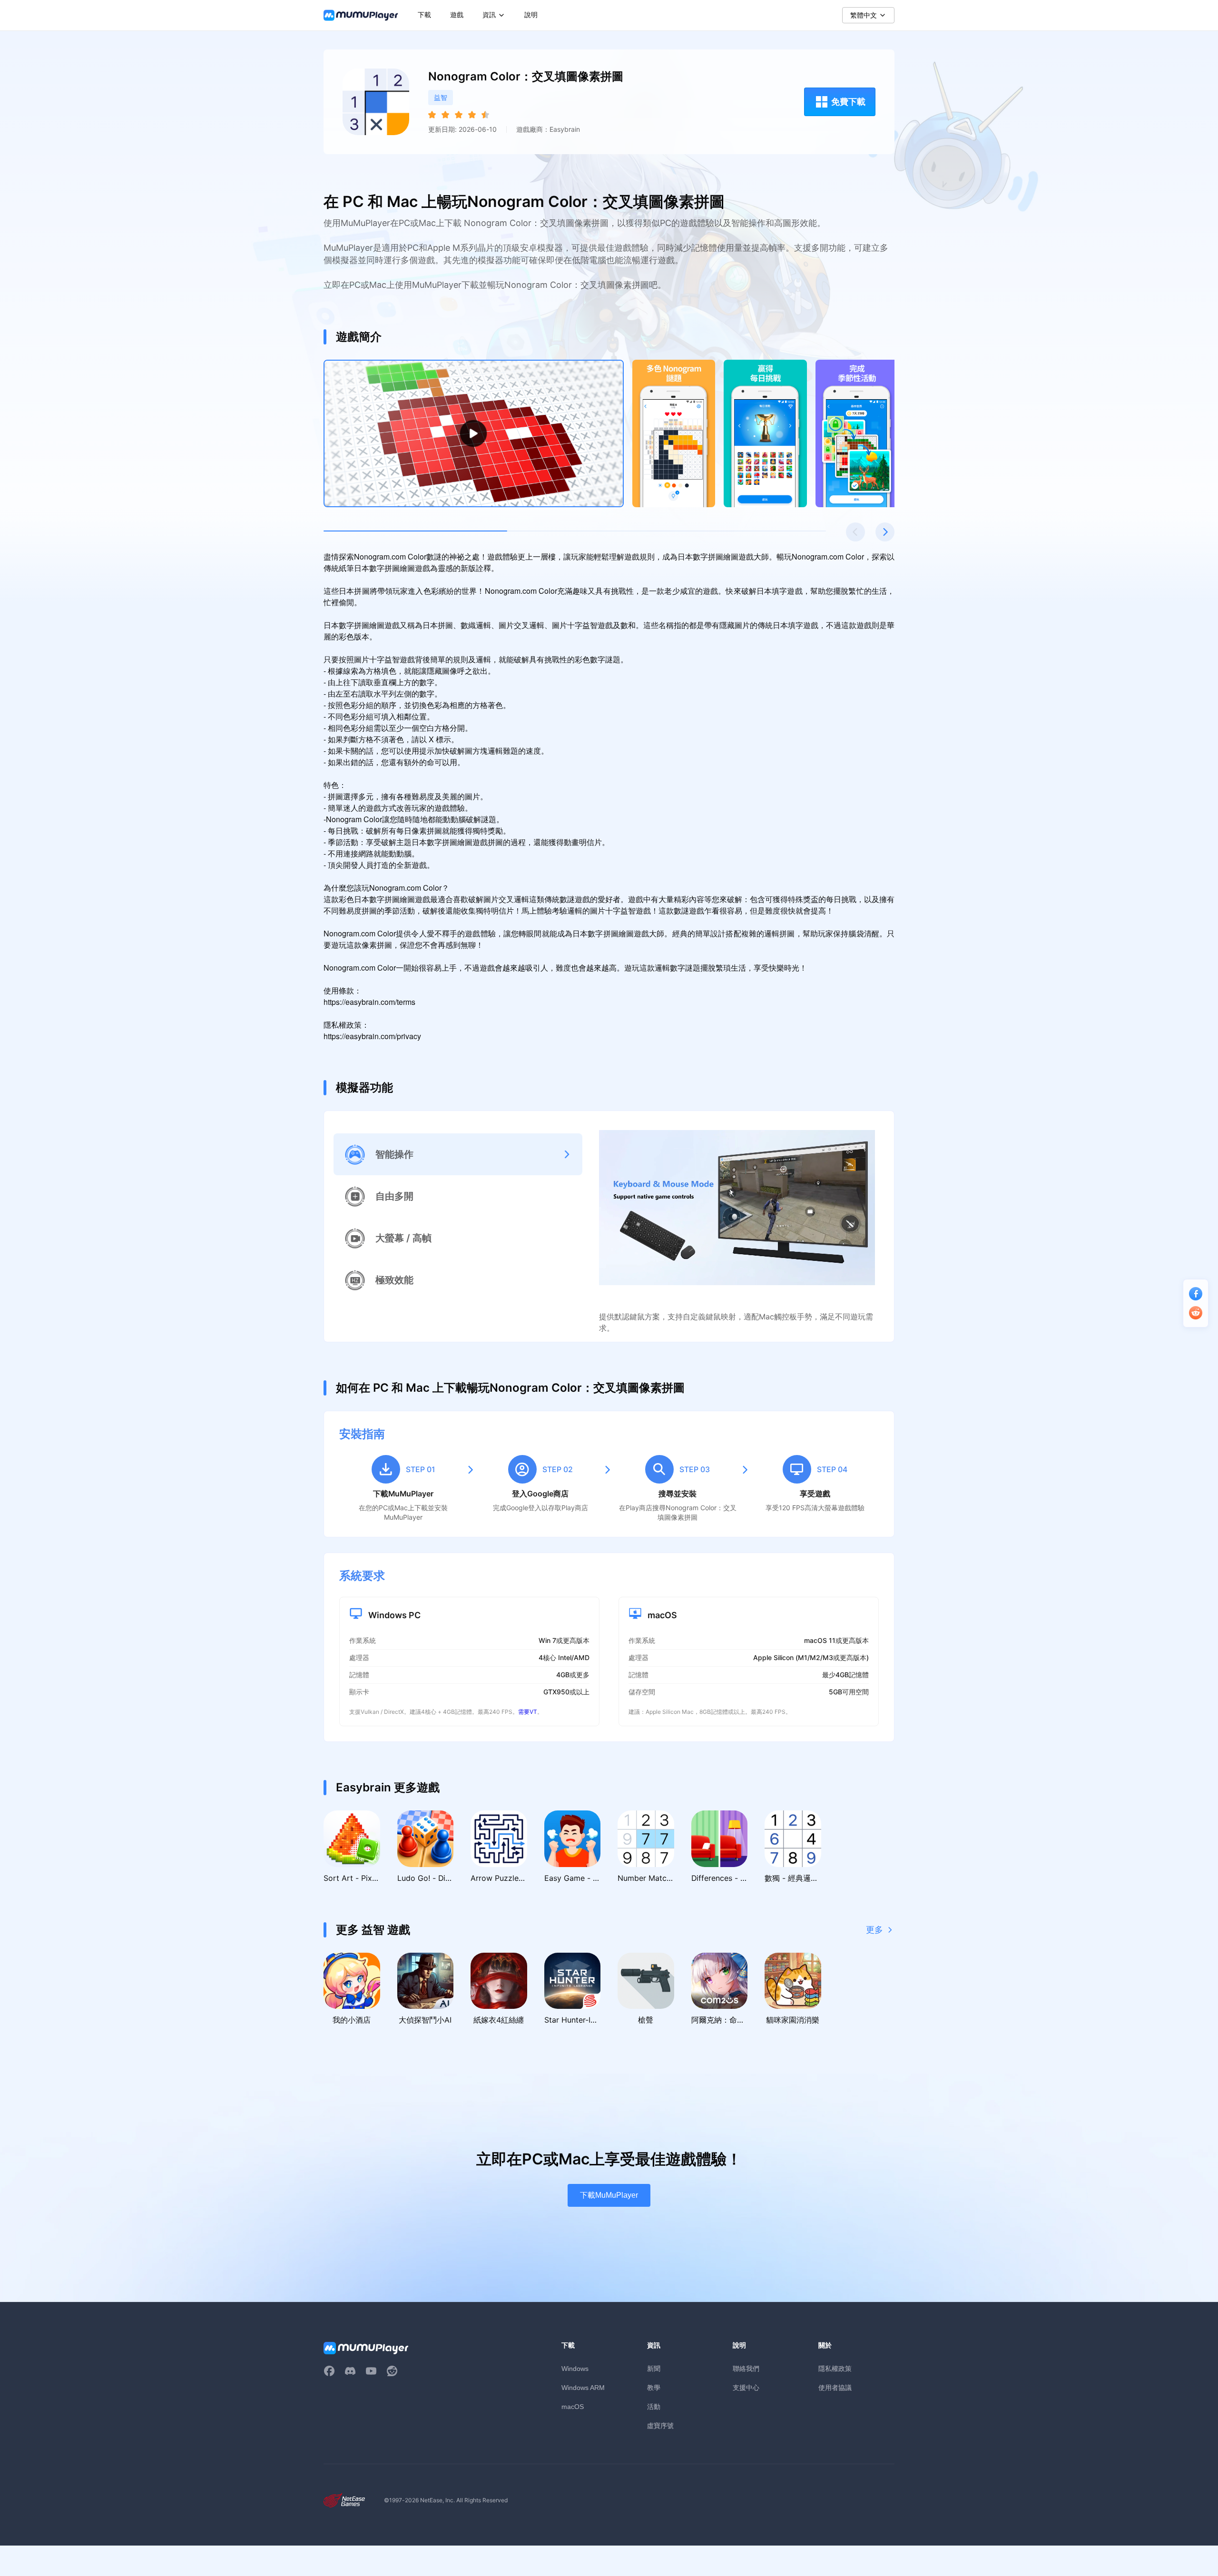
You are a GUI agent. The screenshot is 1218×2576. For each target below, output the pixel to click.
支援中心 (746, 2387)
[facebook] (329, 2371)
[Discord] (350, 2371)
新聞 (654, 2368)
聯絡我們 (746, 2368)
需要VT (528, 1712)
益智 (441, 97)
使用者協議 (835, 2387)
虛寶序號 (660, 2425)
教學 (654, 2387)
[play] (473, 433)
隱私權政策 (835, 2368)
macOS (573, 2407)
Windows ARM (583, 2388)
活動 (654, 2406)
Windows (575, 2369)
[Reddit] (392, 2371)
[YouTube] (371, 2371)
